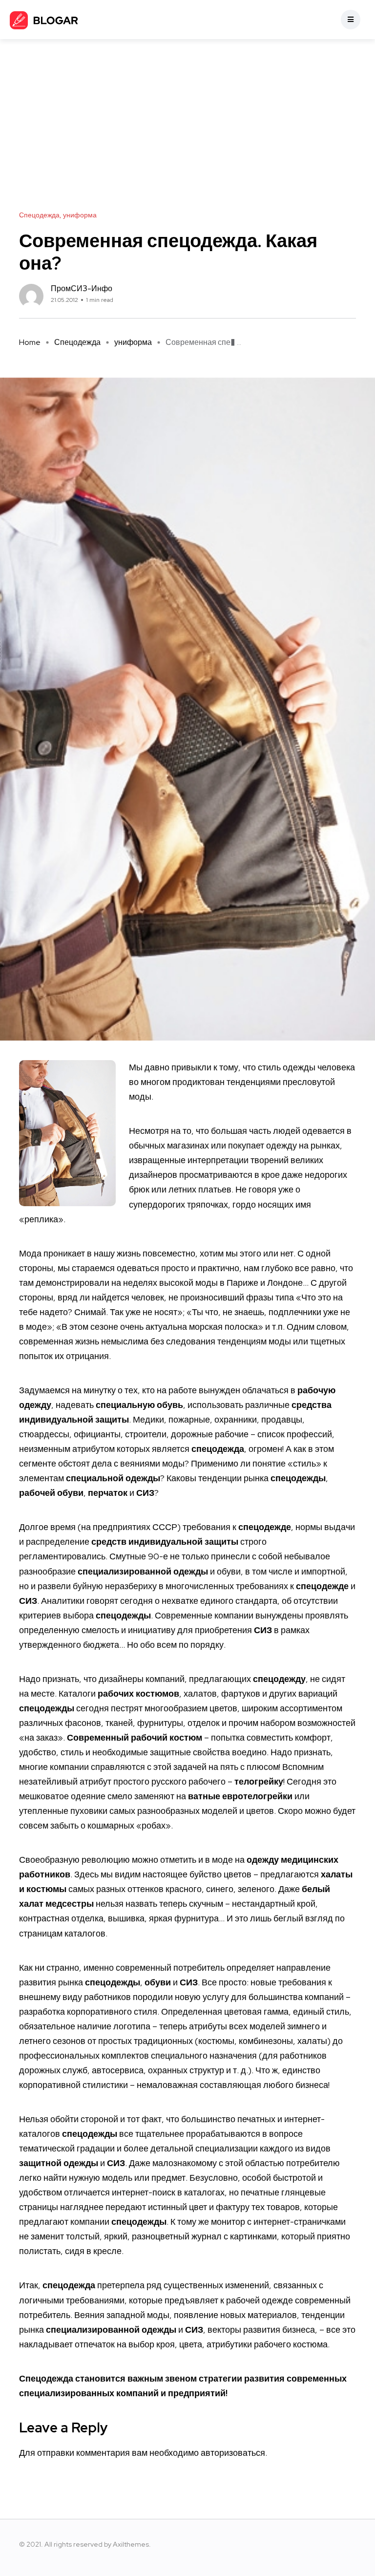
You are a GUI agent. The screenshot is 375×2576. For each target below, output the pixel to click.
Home (30, 342)
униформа (133, 342)
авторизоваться (233, 2453)
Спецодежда (77, 342)
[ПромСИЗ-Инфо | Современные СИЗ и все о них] (44, 20)
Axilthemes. (132, 2544)
